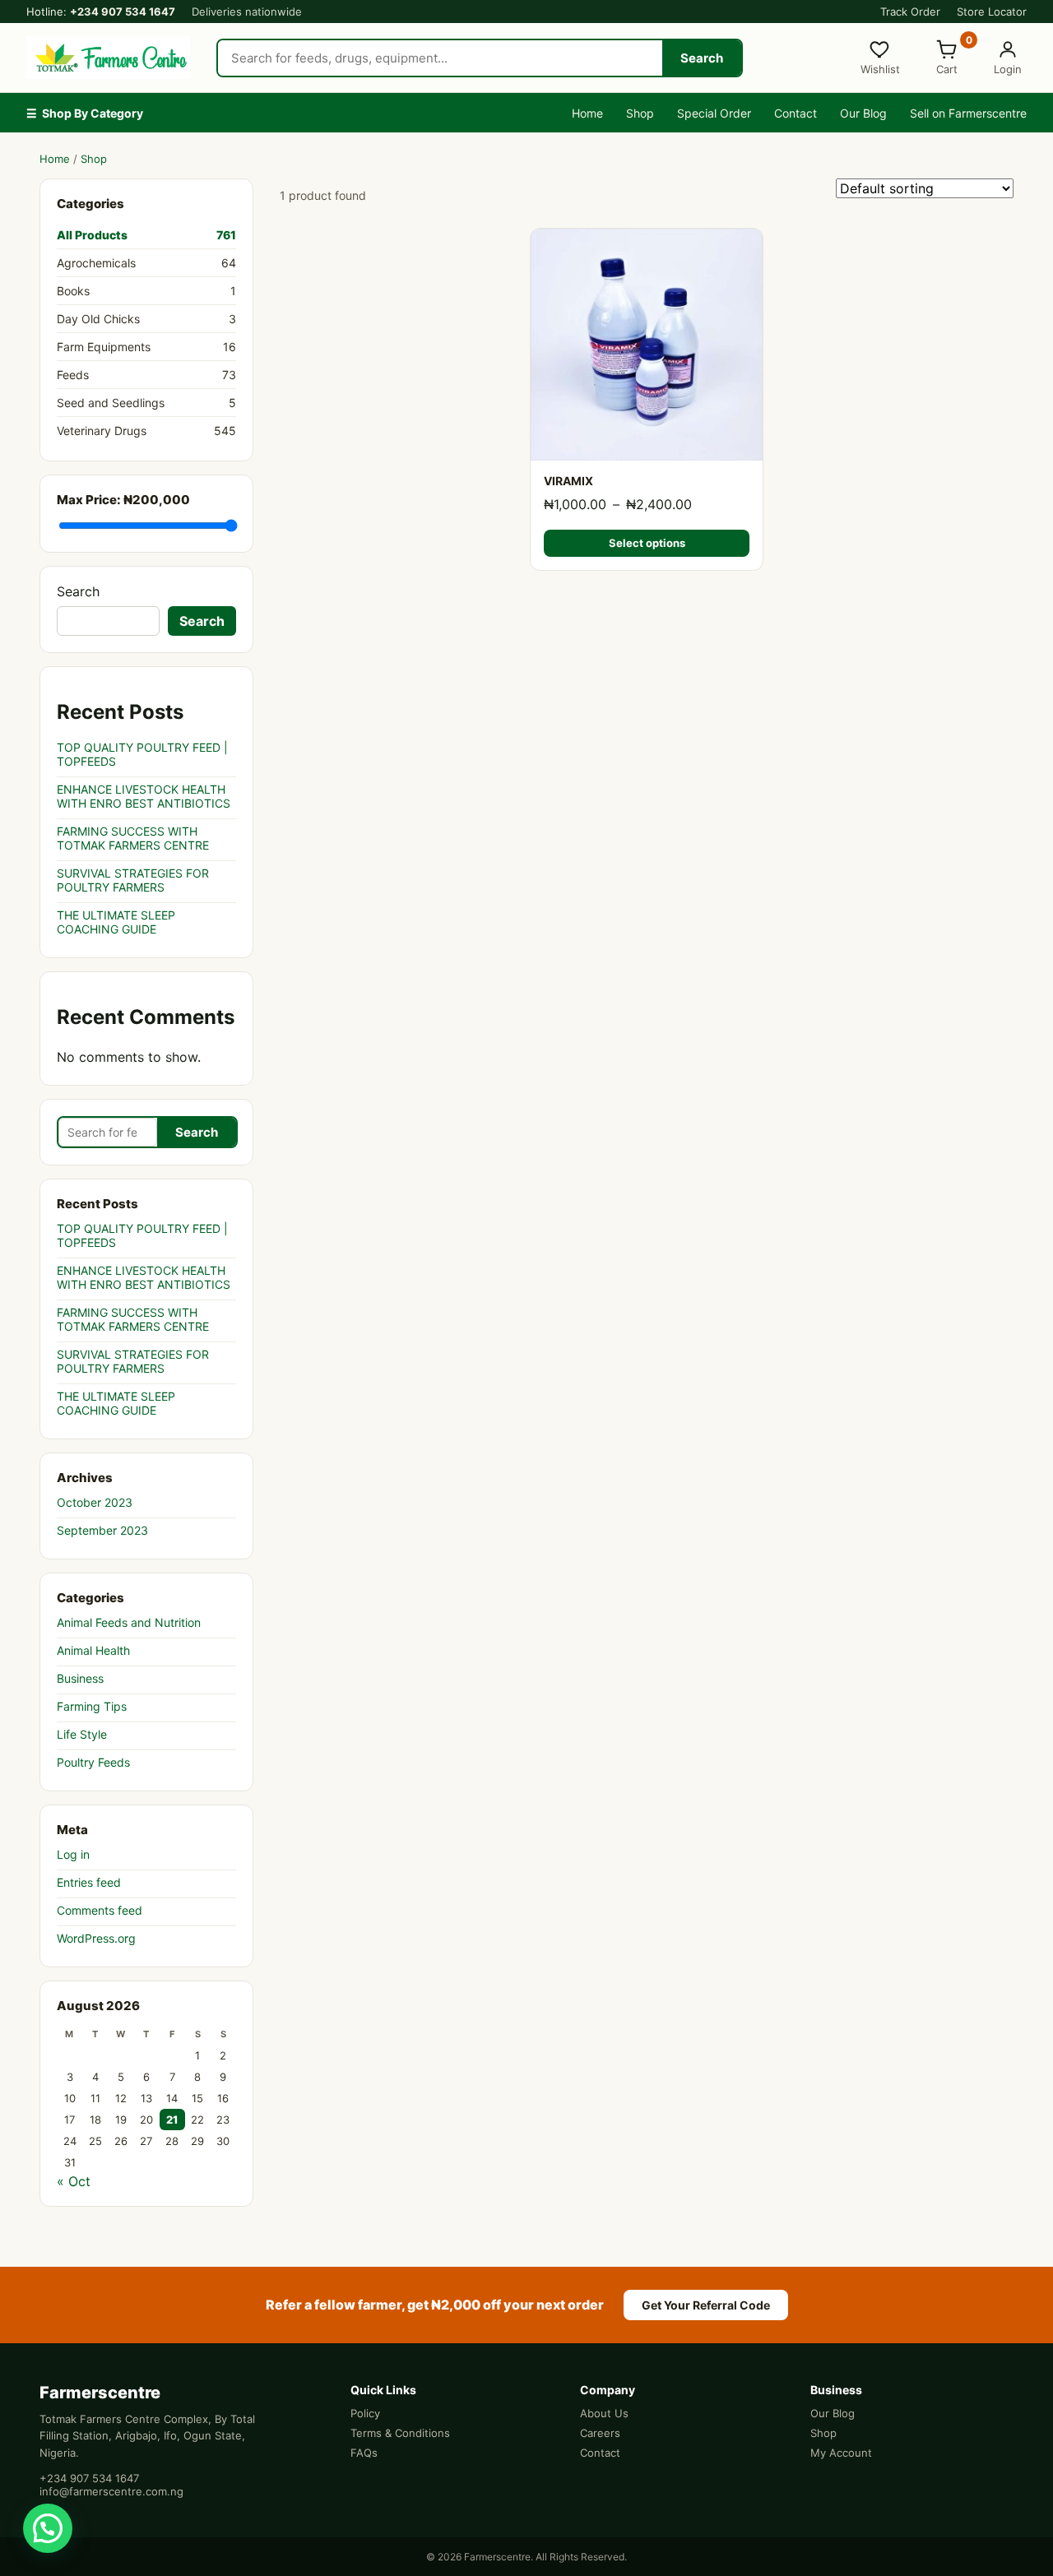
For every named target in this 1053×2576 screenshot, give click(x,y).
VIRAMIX (568, 481)
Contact (796, 113)
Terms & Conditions (400, 2433)
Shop (640, 113)
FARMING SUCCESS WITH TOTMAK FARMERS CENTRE (133, 838)
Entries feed (89, 1882)
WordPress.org (96, 1938)
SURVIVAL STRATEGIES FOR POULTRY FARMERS (133, 880)
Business (80, 1678)
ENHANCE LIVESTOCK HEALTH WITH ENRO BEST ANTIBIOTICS (144, 796)
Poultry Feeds (93, 1762)
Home (587, 113)
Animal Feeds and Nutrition (129, 1622)
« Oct (74, 2181)
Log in (73, 1854)
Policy (365, 2413)
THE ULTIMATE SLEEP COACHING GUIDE (116, 922)
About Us (604, 2413)
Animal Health (93, 1650)
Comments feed (100, 1910)
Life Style (82, 1734)
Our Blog (863, 113)
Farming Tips (92, 1706)
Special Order (714, 113)
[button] (48, 2528)
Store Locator (992, 12)
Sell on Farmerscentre (968, 113)
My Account (841, 2453)
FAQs (364, 2453)
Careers (600, 2433)
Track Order (910, 12)
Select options (647, 543)
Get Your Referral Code (706, 2305)
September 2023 (102, 1530)
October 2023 (95, 1502)
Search (702, 58)
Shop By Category (85, 113)
